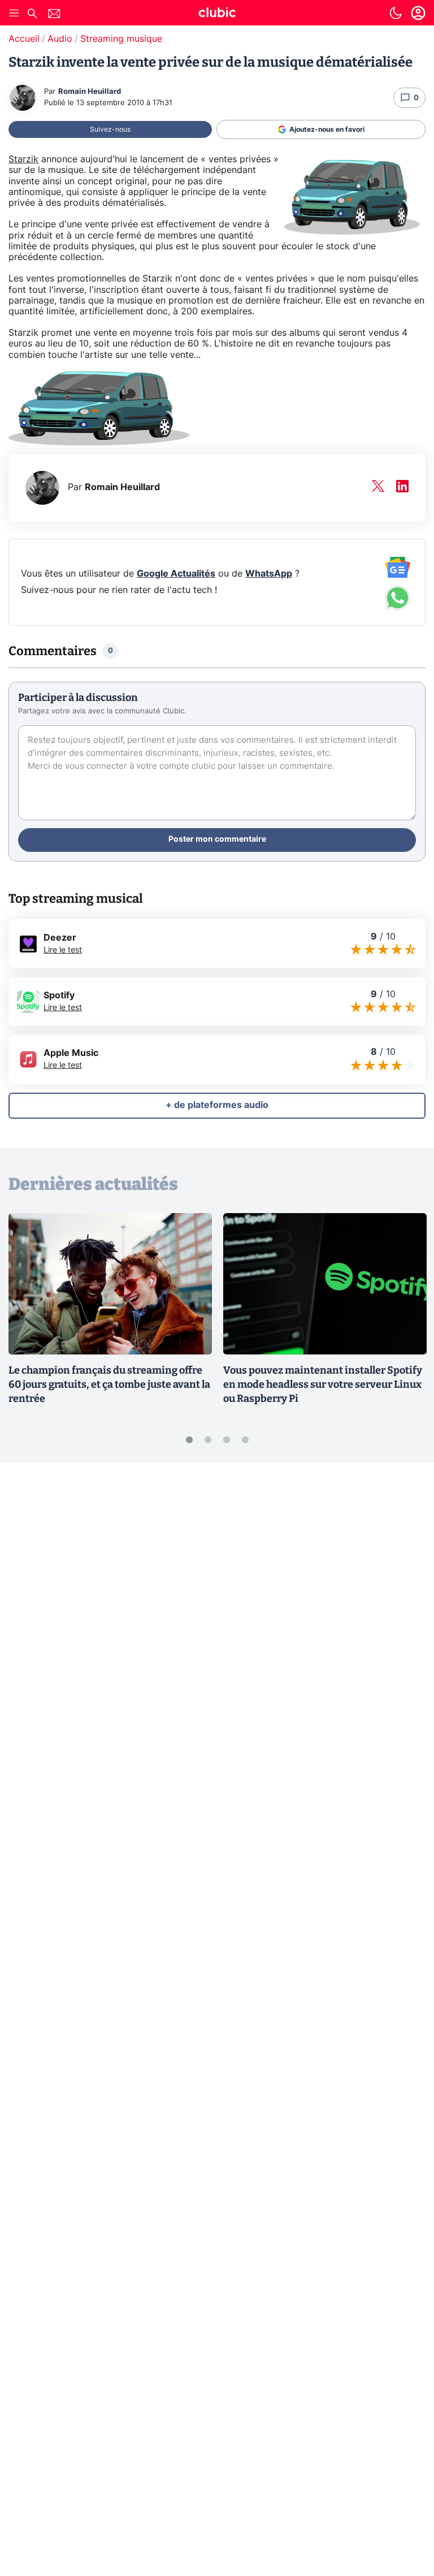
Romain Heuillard (90, 92)
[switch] (396, 13)
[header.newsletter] (54, 15)
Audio (60, 39)
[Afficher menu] (14, 13)
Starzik (23, 159)
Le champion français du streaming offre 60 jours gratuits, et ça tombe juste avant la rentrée (109, 1384)
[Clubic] (217, 14)
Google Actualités (176, 574)
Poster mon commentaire (217, 839)
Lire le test (63, 950)
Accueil (24, 39)
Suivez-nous (110, 129)
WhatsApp (269, 574)
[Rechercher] (32, 15)
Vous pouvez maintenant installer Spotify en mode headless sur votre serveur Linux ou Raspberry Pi (323, 1384)
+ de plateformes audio (217, 1105)
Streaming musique (121, 39)
